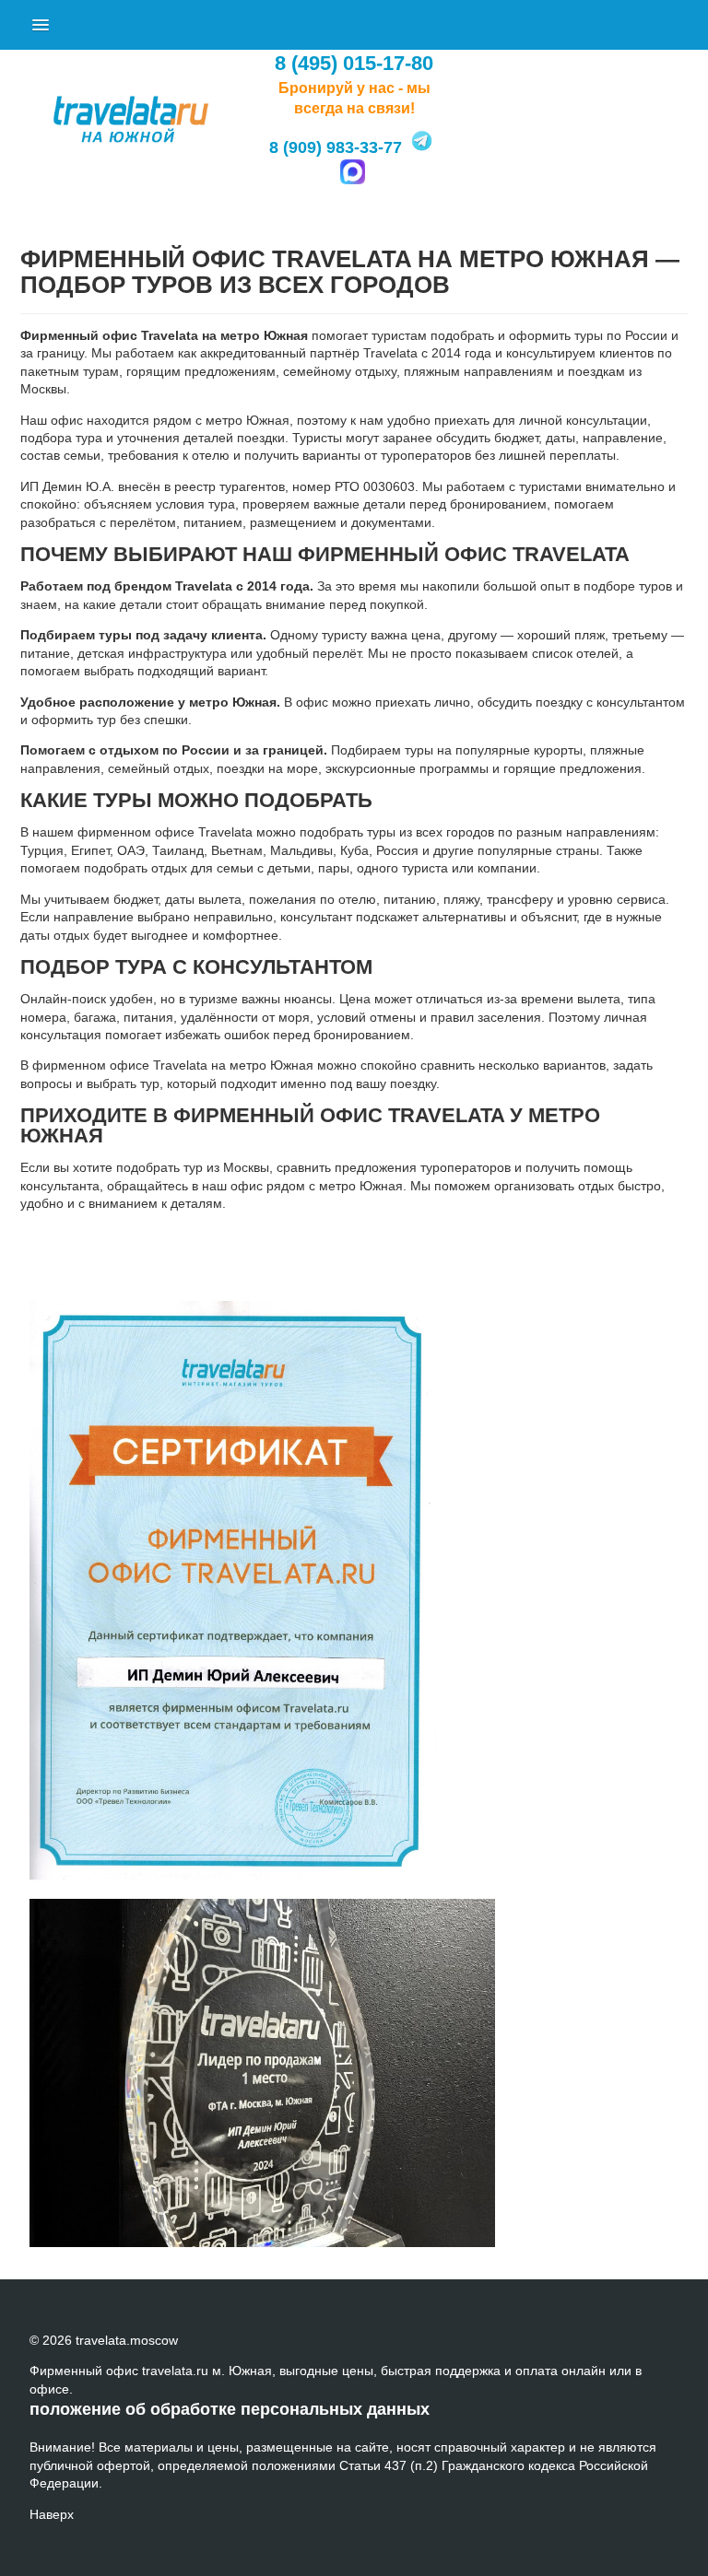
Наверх (52, 2514)
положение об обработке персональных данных (230, 2409)
